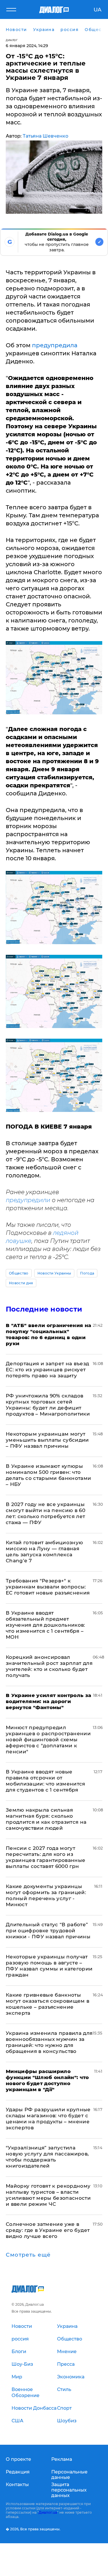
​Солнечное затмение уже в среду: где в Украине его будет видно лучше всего (48, 2230)
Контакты (17, 2485)
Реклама (62, 2459)
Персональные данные (69, 2475)
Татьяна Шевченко (46, 136)
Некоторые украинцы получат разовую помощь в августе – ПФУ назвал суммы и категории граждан (49, 1966)
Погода (87, 1273)
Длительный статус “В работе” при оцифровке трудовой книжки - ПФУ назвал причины (48, 1931)
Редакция (18, 2472)
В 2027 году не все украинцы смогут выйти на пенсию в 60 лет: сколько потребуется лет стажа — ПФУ (46, 1513)
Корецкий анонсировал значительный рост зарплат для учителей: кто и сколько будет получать (49, 1666)
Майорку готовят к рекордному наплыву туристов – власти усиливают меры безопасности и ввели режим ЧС (48, 2195)
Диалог (12, 40)
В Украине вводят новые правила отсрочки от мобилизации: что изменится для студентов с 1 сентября (46, 1781)
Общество (19, 1273)
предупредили (28, 1200)
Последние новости (44, 1309)
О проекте (18, 2459)
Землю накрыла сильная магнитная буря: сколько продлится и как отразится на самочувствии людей (46, 1819)
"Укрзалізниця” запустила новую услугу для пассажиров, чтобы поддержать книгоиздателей (47, 2157)
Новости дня (21, 1283)
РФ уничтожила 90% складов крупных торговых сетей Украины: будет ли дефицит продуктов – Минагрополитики (48, 1405)
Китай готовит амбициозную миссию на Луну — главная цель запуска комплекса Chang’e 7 (44, 1552)
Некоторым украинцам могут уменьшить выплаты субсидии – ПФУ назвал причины (47, 1440)
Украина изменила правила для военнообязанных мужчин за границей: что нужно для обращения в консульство (49, 2042)
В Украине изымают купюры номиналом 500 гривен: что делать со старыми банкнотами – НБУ (49, 1475)
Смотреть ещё (28, 2255)
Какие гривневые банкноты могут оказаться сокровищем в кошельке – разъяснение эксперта (48, 2004)
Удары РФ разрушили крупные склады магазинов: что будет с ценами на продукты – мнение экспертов (48, 2119)
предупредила (55, 345)
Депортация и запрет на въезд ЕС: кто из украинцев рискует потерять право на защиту (48, 1370)
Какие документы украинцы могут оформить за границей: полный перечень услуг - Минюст (46, 1895)
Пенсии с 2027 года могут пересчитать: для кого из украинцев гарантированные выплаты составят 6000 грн (46, 1857)
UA (97, 10)
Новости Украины (54, 1273)
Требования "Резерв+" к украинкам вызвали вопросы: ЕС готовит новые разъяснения (48, 1587)
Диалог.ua (48, 2512)
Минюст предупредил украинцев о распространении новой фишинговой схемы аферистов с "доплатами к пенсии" (48, 1740)
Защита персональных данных (69, 2490)
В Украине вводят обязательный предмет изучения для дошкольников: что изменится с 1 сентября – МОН (46, 1625)
